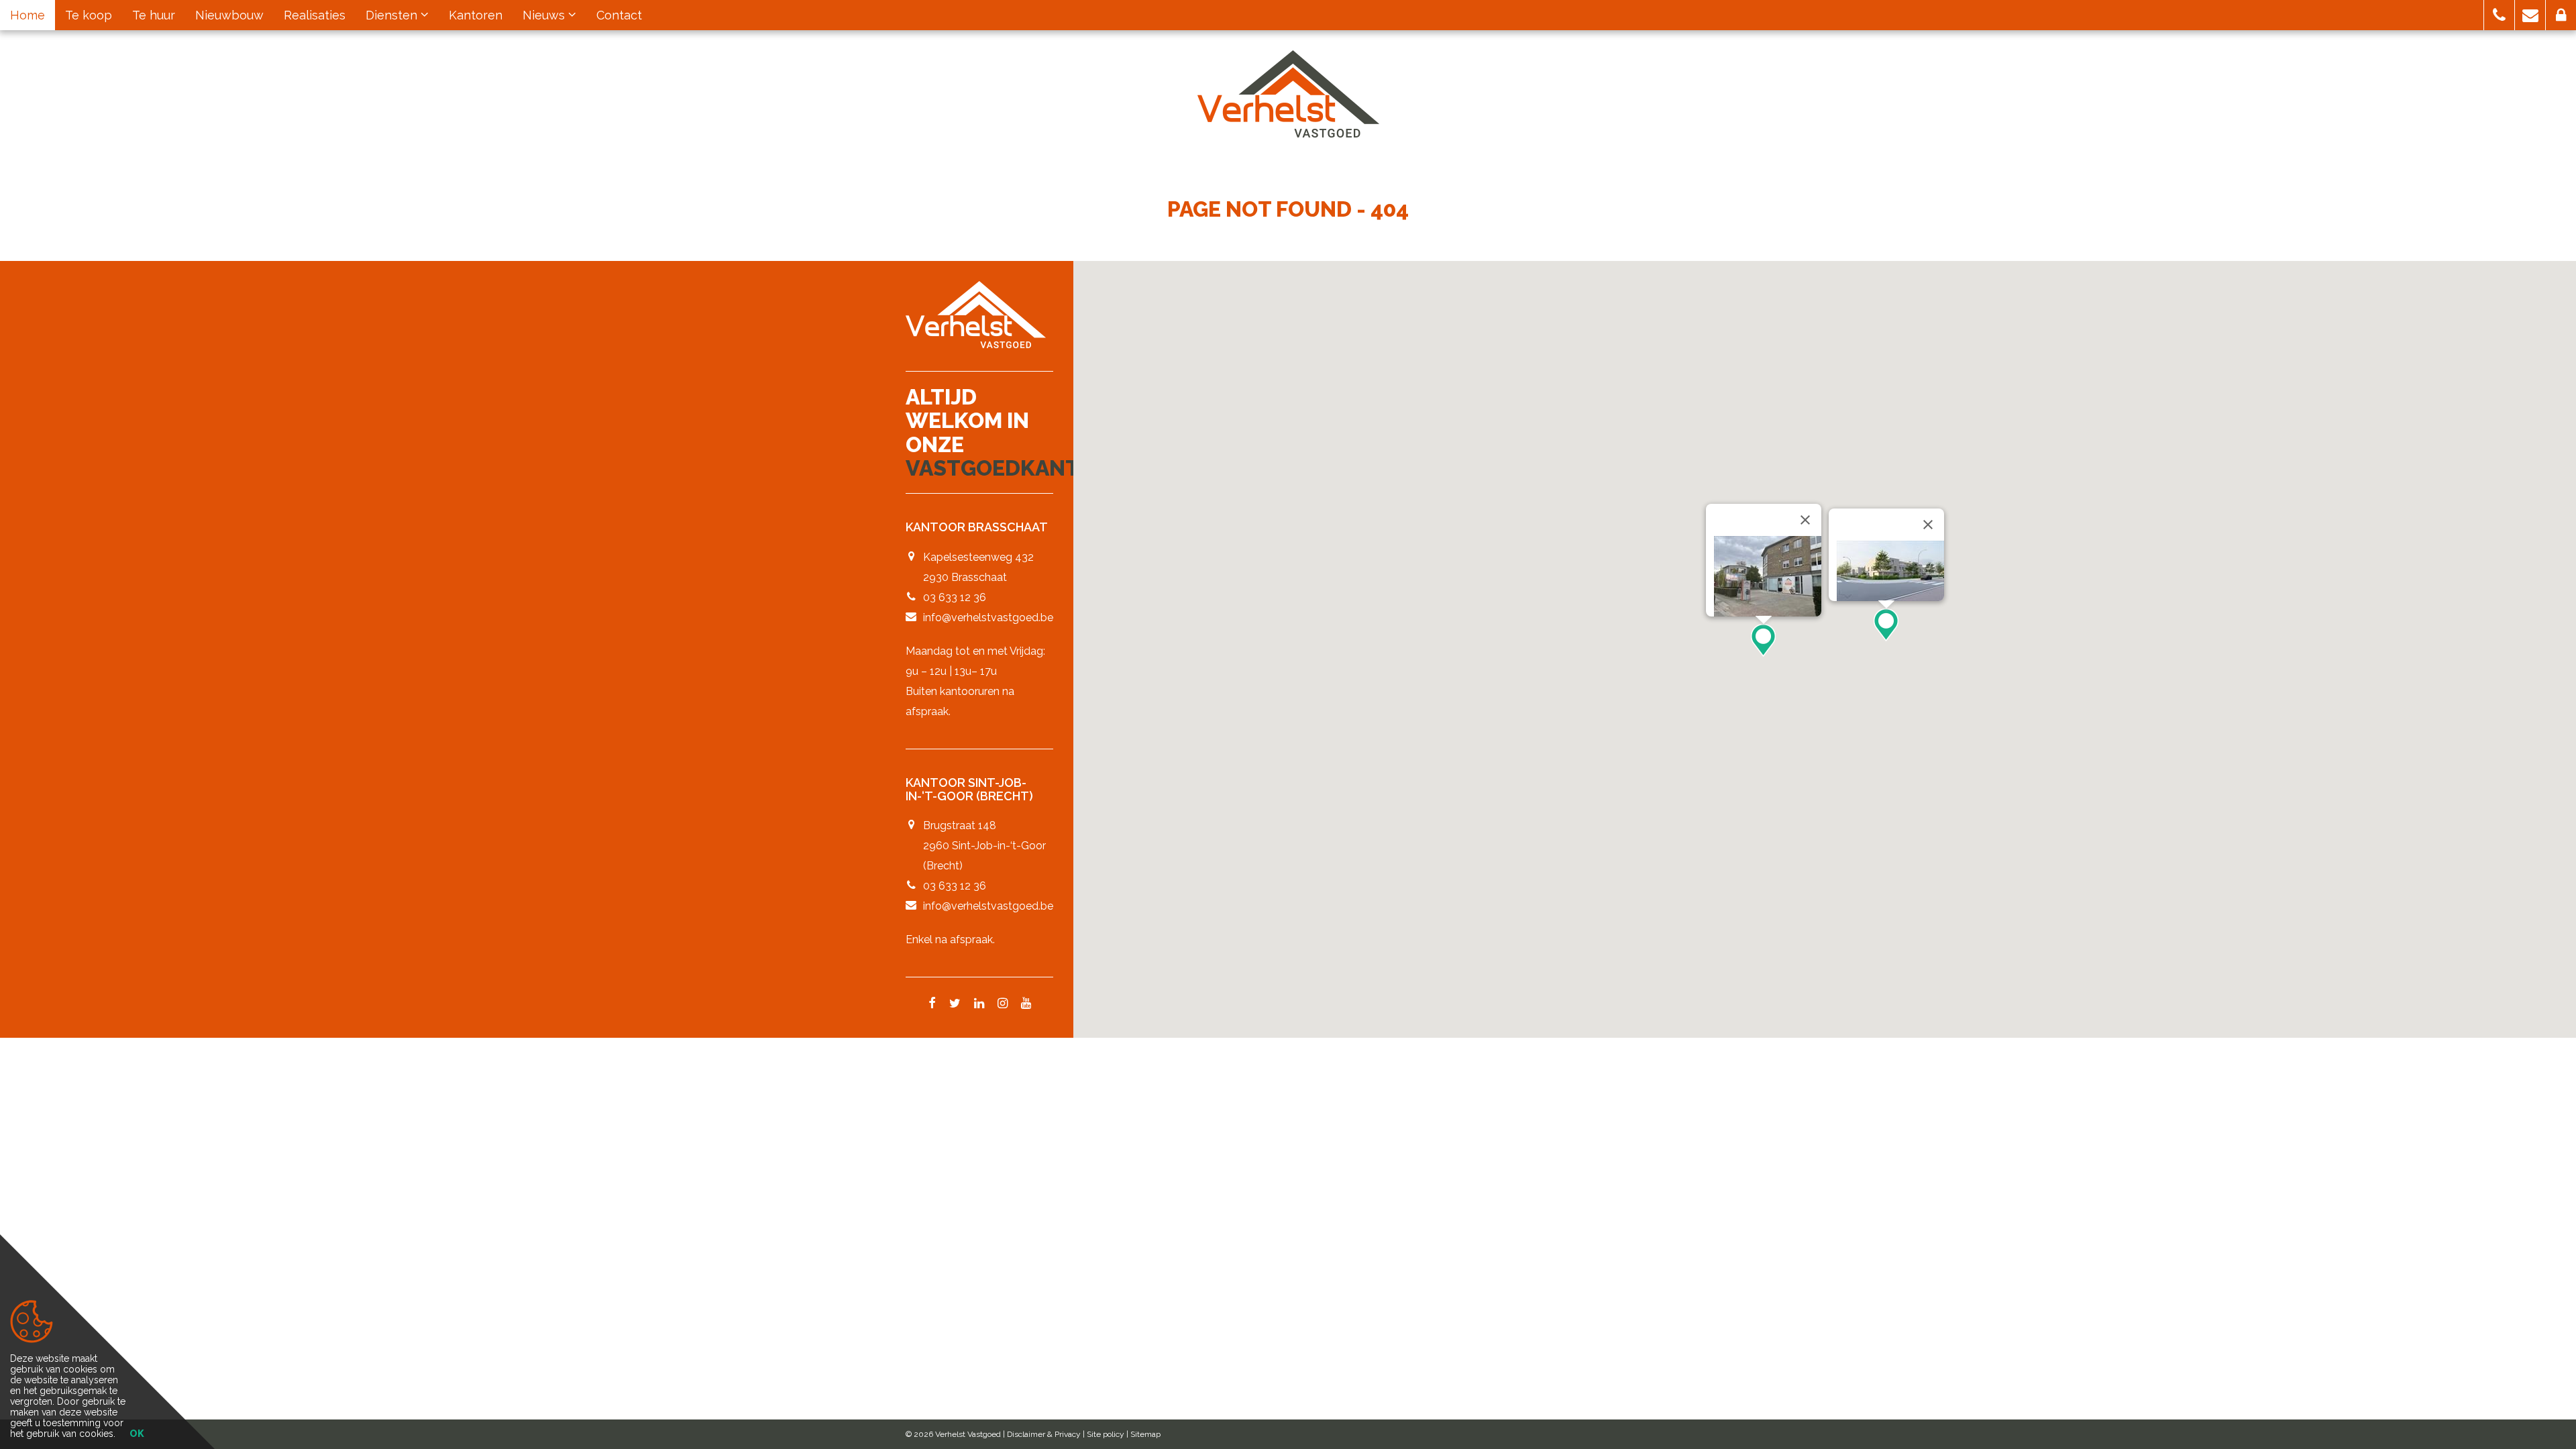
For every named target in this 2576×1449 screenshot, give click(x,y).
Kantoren (476, 15)
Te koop (89, 15)
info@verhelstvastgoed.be (988, 618)
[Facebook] (932, 1004)
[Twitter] (955, 1004)
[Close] (1805, 520)
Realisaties (315, 15)
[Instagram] (1003, 1004)
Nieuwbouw (229, 15)
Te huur (154, 15)
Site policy (1106, 1434)
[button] (2499, 15)
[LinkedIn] (979, 1004)
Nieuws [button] (545, 15)
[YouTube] (1026, 1004)
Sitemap (1145, 1434)
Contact (619, 15)
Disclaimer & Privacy (1044, 1434)
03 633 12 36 (955, 597)
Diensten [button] (393, 15)
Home (28, 15)
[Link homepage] (1288, 94)
